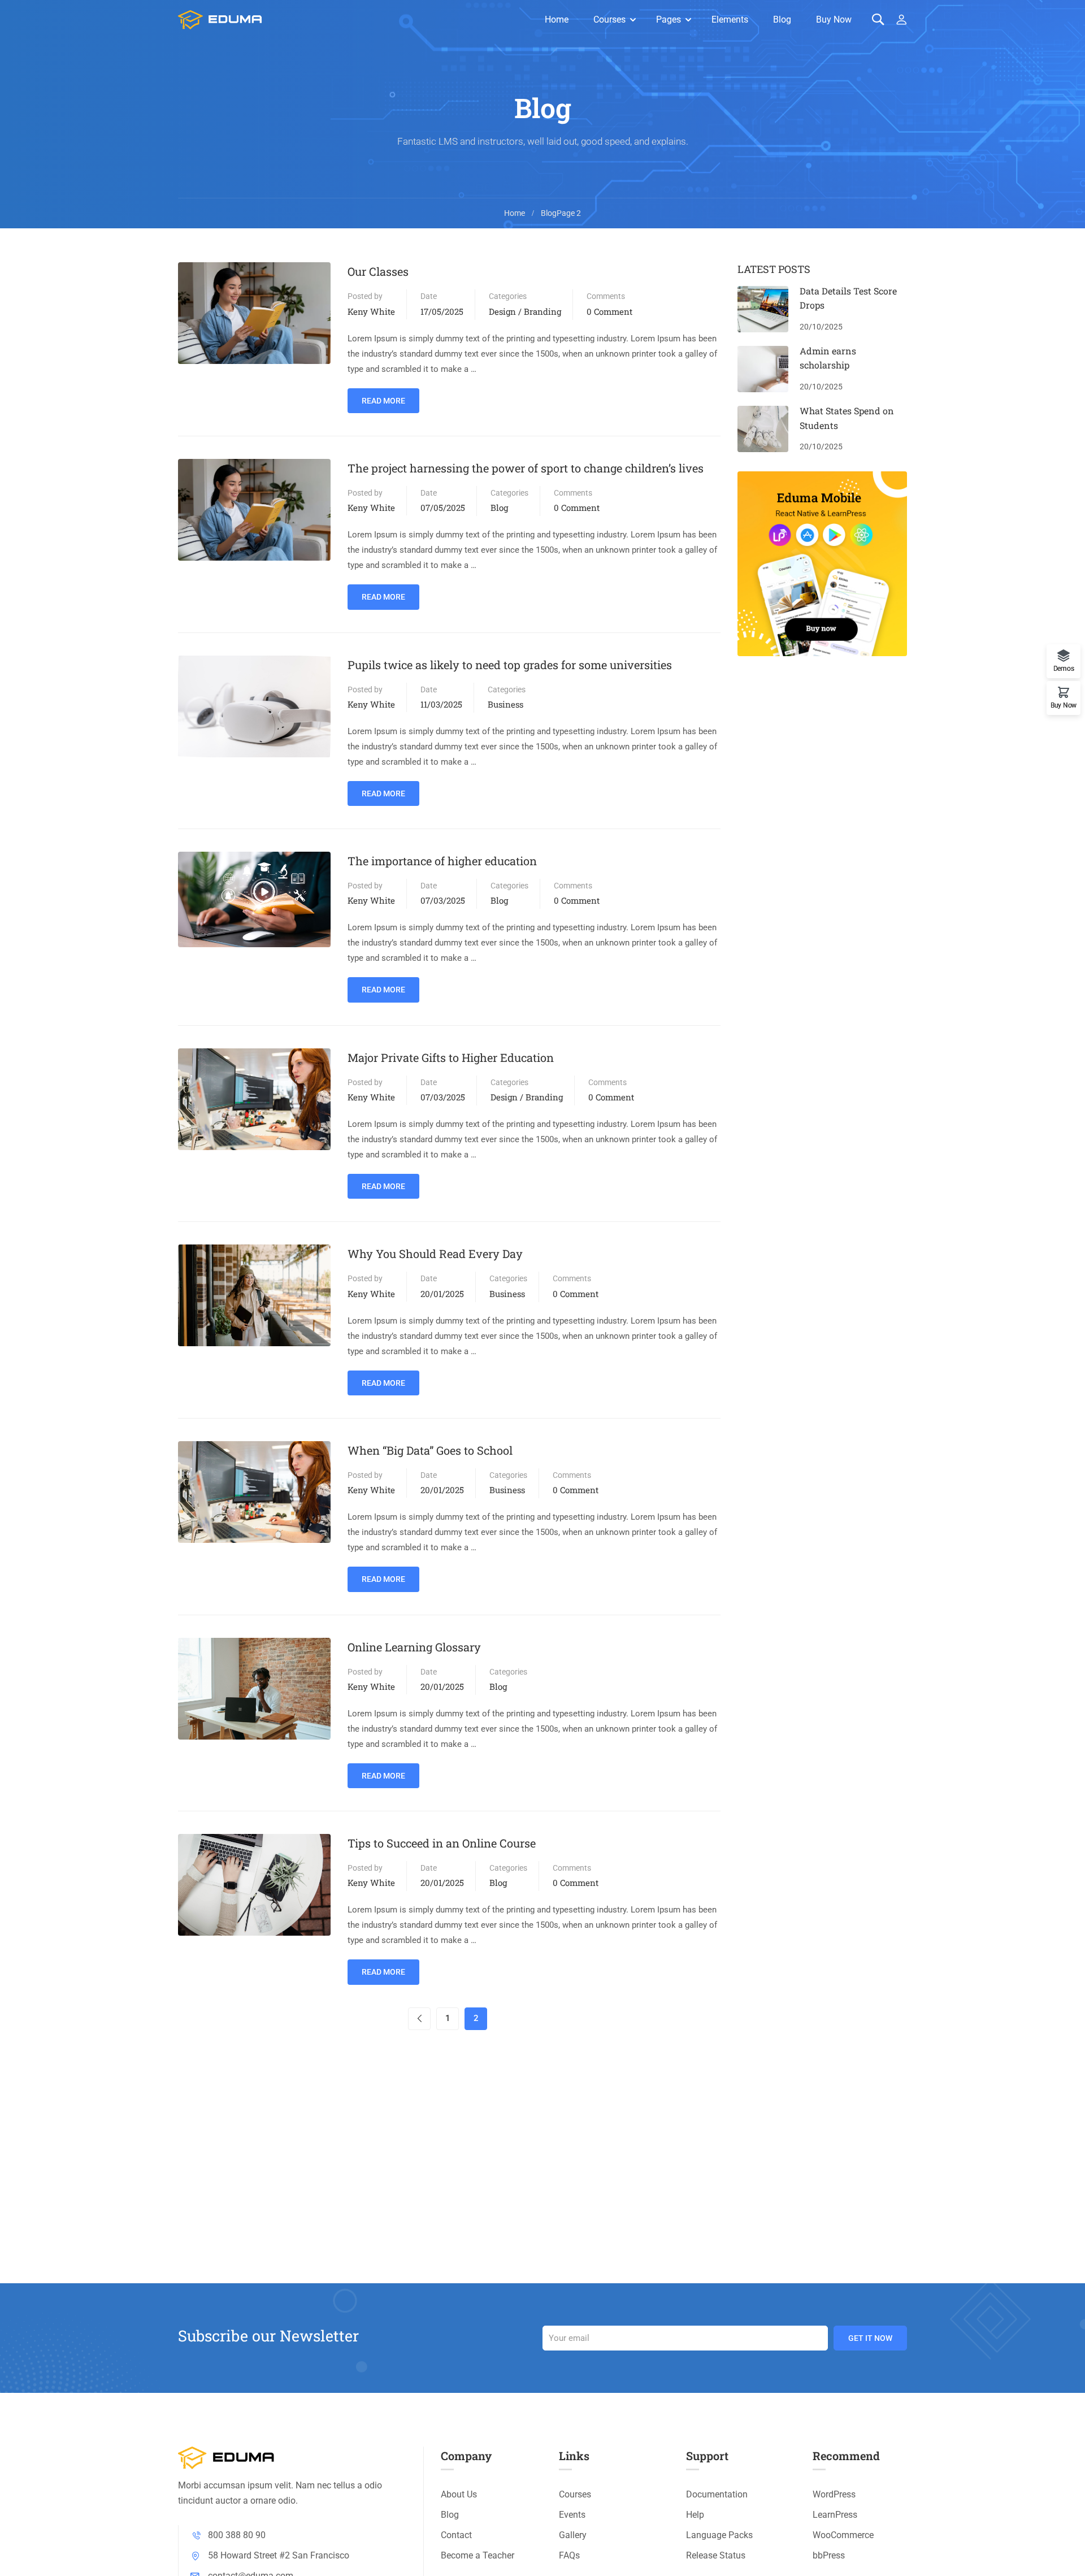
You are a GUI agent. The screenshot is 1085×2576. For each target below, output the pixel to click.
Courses (609, 19)
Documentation (717, 2494)
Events (572, 2515)
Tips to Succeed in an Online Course (442, 1843)
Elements (730, 19)
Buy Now (834, 19)
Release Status (716, 2555)
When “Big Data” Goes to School (430, 1450)
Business (505, 704)
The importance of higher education (442, 861)
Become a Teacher (478, 2555)
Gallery (573, 2535)
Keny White (371, 311)
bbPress (829, 2555)
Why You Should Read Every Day (435, 1254)
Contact (456, 2535)
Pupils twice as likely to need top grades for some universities (510, 665)
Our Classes (378, 271)
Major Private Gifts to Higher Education (451, 1057)
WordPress (834, 2494)
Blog (782, 19)
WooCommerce (843, 2535)
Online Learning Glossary (414, 1647)
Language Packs (719, 2535)
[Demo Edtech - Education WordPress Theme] (220, 20)
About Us (459, 2494)
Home (557, 19)
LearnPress (835, 2515)
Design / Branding (525, 311)
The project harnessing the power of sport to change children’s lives (526, 468)
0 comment (609, 311)
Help (695, 2515)
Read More (383, 397)
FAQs (569, 2555)
